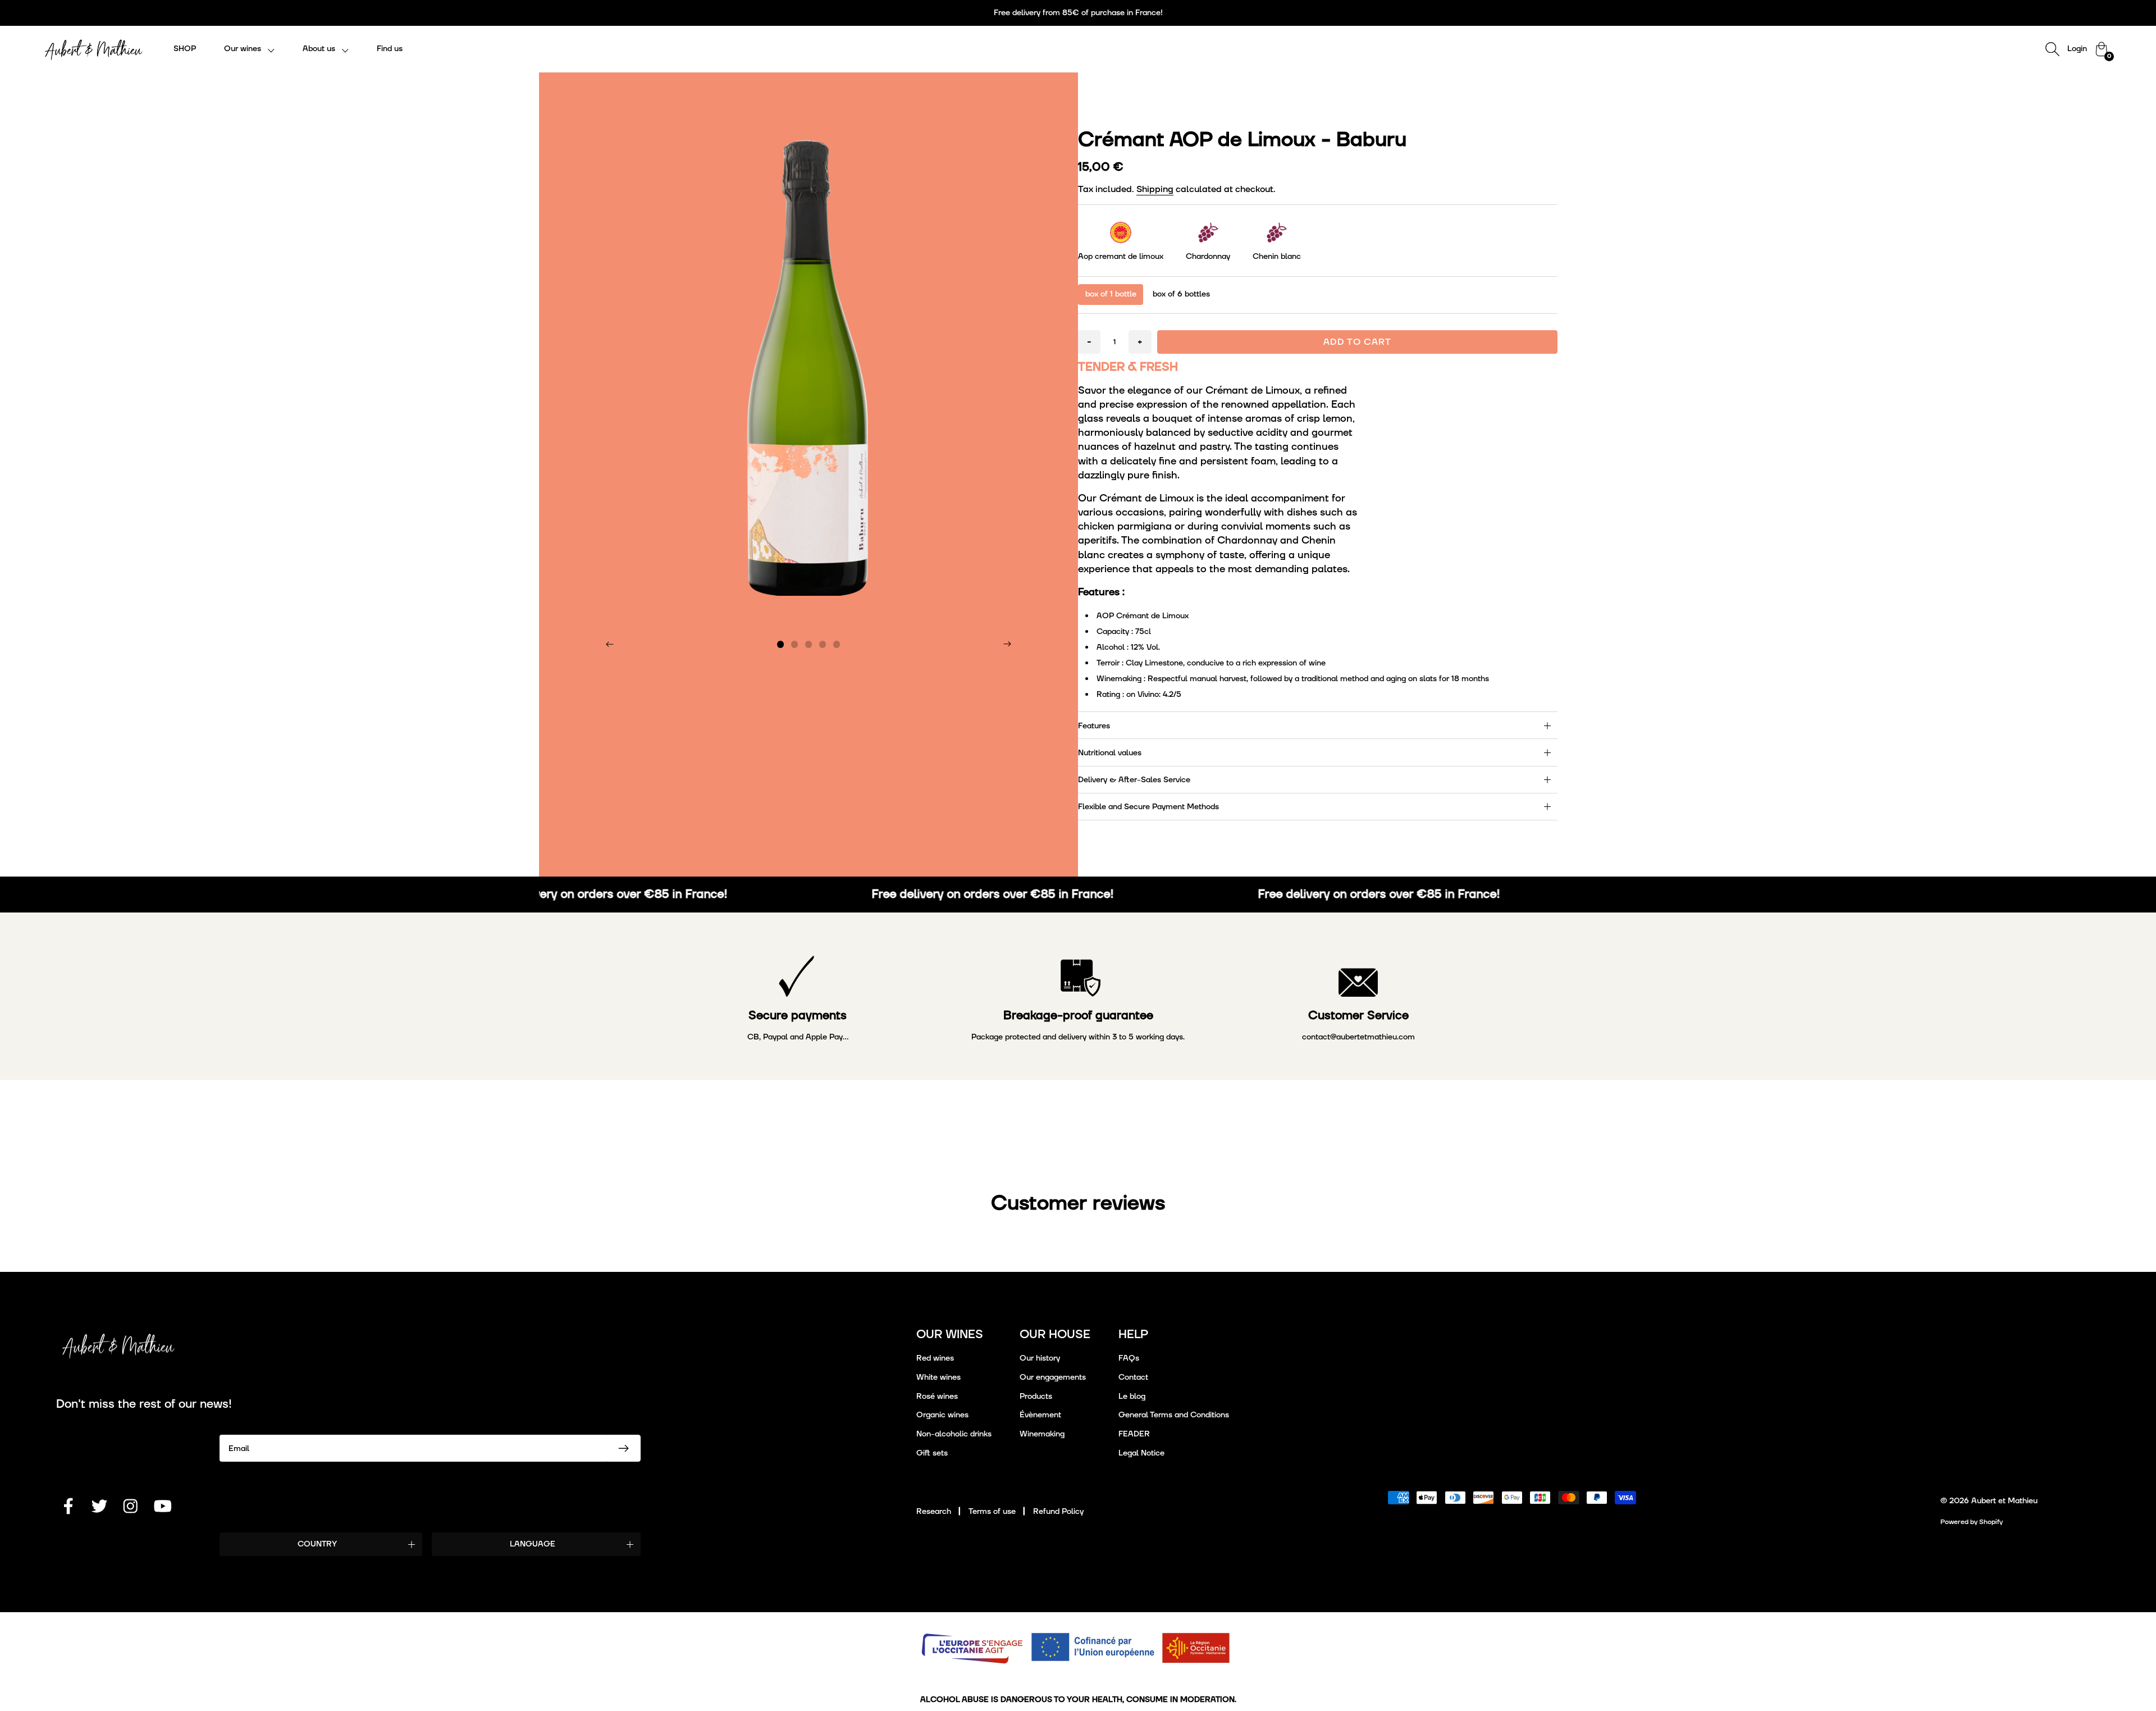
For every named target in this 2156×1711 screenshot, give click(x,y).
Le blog (1132, 1396)
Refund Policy (1058, 1511)
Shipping (1155, 189)
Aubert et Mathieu (2004, 1501)
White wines (938, 1377)
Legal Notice (1141, 1453)
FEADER (1134, 1434)
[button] (249, 49)
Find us (390, 49)
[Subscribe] (624, 1448)
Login (2077, 49)
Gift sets (932, 1453)
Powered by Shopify (1972, 1522)
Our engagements (1053, 1377)
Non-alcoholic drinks (954, 1434)
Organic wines (942, 1415)
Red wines (935, 1358)
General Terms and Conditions (1174, 1415)
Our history (1040, 1358)
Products (1036, 1396)
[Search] (2052, 49)
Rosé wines (937, 1396)
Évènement (1040, 1415)
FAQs (1129, 1358)
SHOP (185, 49)
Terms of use (992, 1511)
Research (934, 1511)
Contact (1133, 1377)
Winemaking (1042, 1434)
